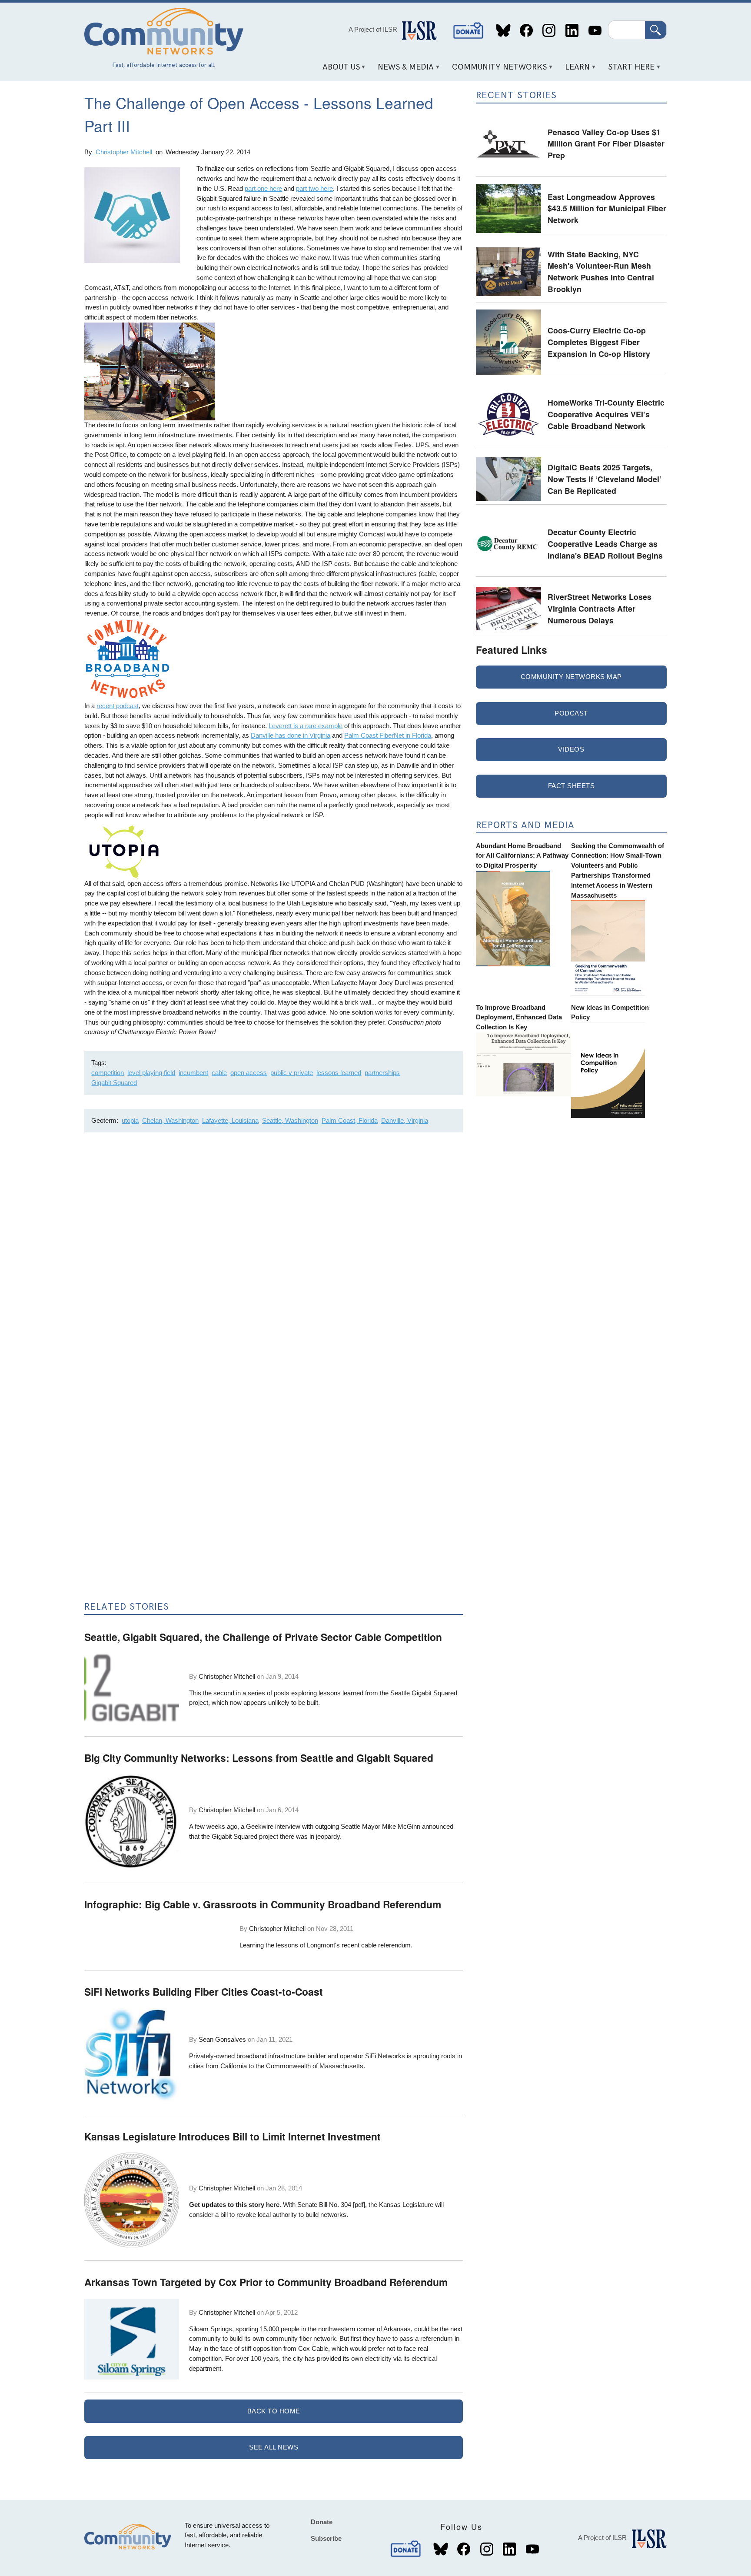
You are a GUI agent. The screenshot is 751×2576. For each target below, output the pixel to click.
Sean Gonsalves (222, 2039)
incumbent (193, 1073)
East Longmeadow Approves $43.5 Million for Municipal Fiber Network (607, 208)
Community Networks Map (571, 677)
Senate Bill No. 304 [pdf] (331, 2205)
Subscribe (326, 2538)
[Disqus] (274, 1255)
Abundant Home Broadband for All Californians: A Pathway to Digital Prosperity (522, 856)
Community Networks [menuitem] (497, 70)
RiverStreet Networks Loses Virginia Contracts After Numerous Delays (600, 608)
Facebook (526, 31)
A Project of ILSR (373, 29)
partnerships (382, 1073)
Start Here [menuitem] (628, 70)
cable (219, 1073)
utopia (130, 1120)
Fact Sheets (572, 786)
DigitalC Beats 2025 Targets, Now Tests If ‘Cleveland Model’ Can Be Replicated (605, 479)
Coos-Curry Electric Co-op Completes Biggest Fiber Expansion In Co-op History (599, 342)
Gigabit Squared (114, 1083)
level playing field (151, 1073)
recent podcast (118, 706)
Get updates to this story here (234, 2205)
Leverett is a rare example (306, 726)
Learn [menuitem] (575, 70)
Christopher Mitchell (124, 152)
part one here (263, 188)
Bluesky (503, 31)
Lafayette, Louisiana (230, 1120)
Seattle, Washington (290, 1120)
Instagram (549, 31)
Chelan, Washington (170, 1120)
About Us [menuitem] (338, 70)
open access (249, 1073)
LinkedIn (572, 31)
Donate (469, 31)
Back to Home (274, 2411)
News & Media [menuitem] (403, 70)
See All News (274, 2447)
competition (108, 1073)
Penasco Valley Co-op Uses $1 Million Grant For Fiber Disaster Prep (606, 143)
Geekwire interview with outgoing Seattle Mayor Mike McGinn (333, 1826)
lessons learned (339, 1073)
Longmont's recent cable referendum (359, 1945)
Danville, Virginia (405, 1120)
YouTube (595, 31)
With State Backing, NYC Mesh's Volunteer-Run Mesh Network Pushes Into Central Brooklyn (601, 271)
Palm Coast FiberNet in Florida (388, 735)
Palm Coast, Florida (350, 1120)
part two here (314, 188)
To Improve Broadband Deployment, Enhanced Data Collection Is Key (519, 1017)
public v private (292, 1073)
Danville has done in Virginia (291, 735)
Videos (571, 749)
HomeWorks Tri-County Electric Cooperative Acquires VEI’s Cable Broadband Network (606, 414)
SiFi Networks (385, 2056)
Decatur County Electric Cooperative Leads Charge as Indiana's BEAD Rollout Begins (605, 543)
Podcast (571, 713)
